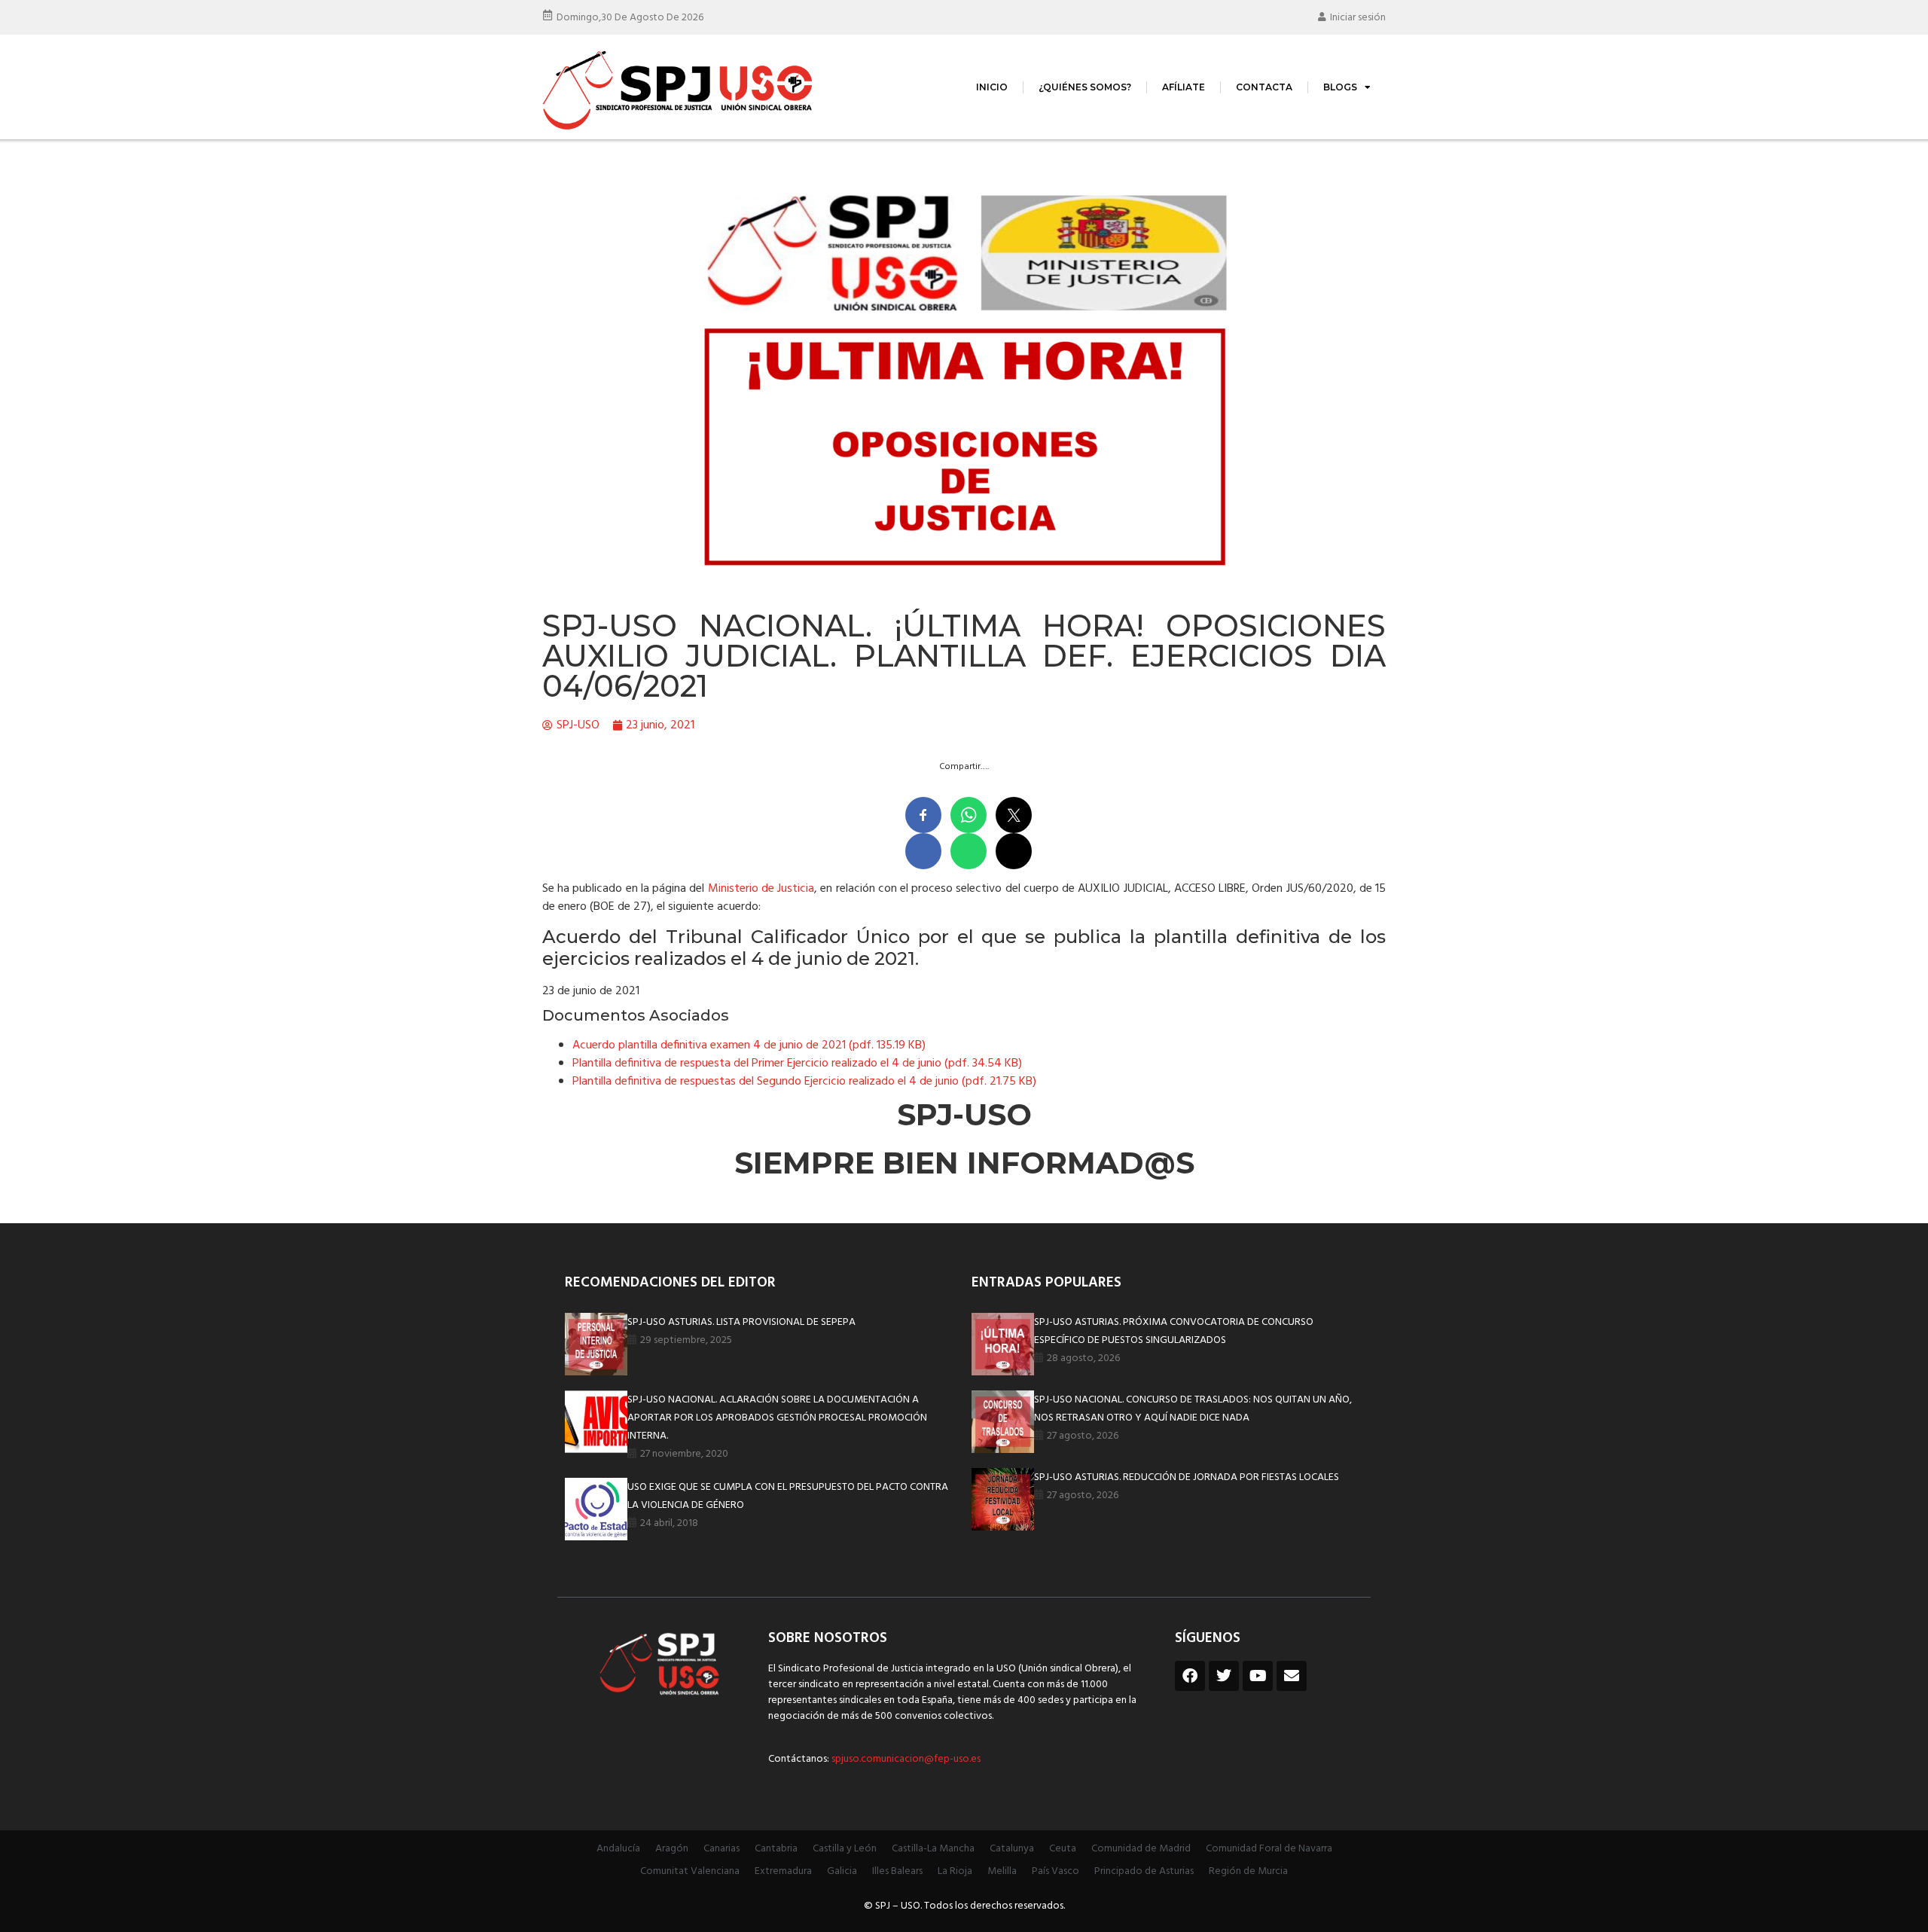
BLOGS (1340, 87)
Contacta (1264, 87)
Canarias (721, 1849)
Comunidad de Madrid (1141, 1849)
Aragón (672, 1849)
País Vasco (1056, 1871)
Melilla (1002, 1871)
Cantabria (776, 1849)
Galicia (842, 1871)
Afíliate (1184, 87)
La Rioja (955, 1871)
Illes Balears (897, 1871)
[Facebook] (1190, 1676)
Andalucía (618, 1849)
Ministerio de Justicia (761, 889)
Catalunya (1012, 1849)
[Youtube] (1258, 1676)
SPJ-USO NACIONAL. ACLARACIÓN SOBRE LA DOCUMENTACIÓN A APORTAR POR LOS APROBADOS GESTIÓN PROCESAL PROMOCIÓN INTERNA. (777, 1418)
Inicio (992, 87)
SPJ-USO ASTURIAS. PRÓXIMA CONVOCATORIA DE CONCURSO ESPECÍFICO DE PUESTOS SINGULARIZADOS (1174, 1331)
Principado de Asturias (1144, 1871)
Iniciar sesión (1358, 18)
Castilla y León (845, 1849)
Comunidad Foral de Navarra (1269, 1849)
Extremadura (783, 1871)
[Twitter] (1224, 1676)
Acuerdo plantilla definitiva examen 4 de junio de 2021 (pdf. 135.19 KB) (749, 1045)
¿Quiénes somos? (1085, 87)
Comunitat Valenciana (690, 1871)
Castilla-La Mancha (933, 1849)
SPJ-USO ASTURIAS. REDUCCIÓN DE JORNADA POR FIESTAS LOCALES (1187, 1477)
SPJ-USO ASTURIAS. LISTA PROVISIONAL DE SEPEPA (741, 1322)
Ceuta (1063, 1849)
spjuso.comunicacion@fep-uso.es (905, 1759)
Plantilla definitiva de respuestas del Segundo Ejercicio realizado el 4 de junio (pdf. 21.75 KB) (804, 1082)
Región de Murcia (1248, 1871)
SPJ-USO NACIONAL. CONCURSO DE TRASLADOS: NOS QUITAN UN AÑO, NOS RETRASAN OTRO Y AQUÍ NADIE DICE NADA (1193, 1409)
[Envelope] (1292, 1676)
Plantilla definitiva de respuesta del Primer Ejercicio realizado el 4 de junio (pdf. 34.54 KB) (797, 1064)
